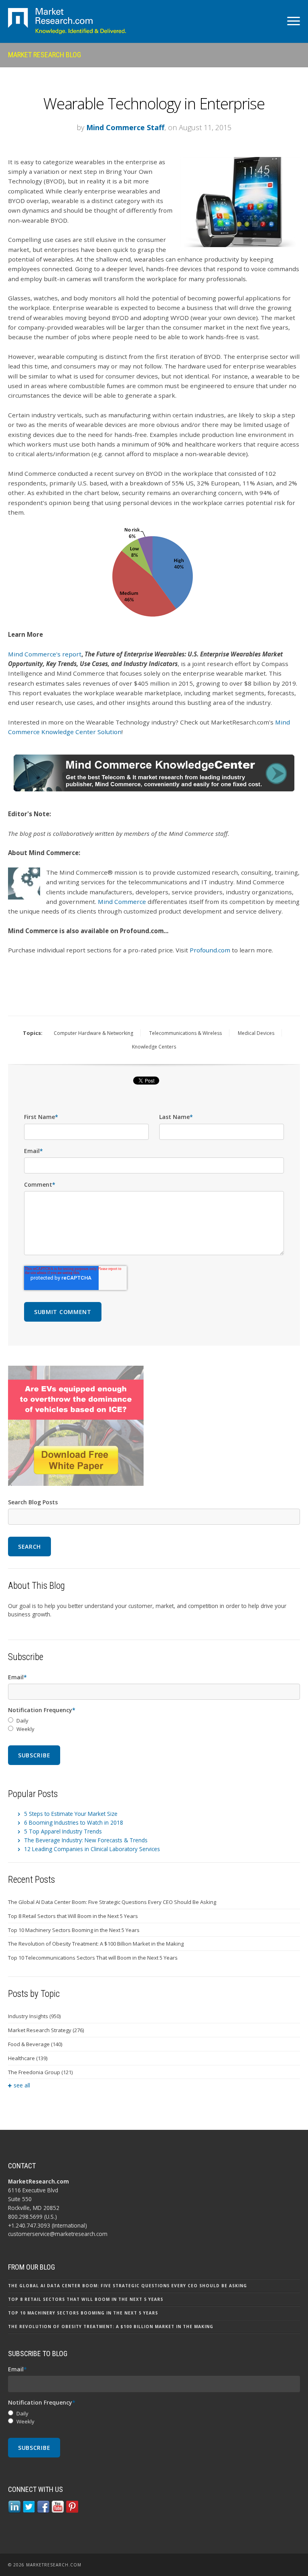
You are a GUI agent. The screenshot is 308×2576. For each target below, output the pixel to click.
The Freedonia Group (40, 2072)
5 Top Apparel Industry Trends (63, 1831)
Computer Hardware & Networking (93, 1033)
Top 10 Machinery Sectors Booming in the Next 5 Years (74, 1930)
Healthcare (28, 2058)
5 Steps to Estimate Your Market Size (71, 1814)
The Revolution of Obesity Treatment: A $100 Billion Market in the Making (96, 1944)
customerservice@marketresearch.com (58, 2234)
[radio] (154, 1721)
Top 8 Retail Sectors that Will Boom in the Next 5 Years (73, 1916)
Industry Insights (34, 2016)
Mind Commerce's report (45, 654)
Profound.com (210, 950)
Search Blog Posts (33, 1502)
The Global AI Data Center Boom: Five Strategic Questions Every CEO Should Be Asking (112, 1902)
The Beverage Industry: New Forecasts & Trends (86, 1840)
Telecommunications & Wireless (185, 1033)
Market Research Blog (45, 55)
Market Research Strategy (46, 2030)
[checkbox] (154, 1725)
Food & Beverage (35, 2044)
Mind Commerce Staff (125, 127)
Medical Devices (256, 1033)
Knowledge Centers (154, 1047)
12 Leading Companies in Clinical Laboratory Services (92, 1849)
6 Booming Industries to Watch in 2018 (74, 1822)
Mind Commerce (122, 902)
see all (22, 2085)
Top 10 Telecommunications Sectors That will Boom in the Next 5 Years (93, 1958)
